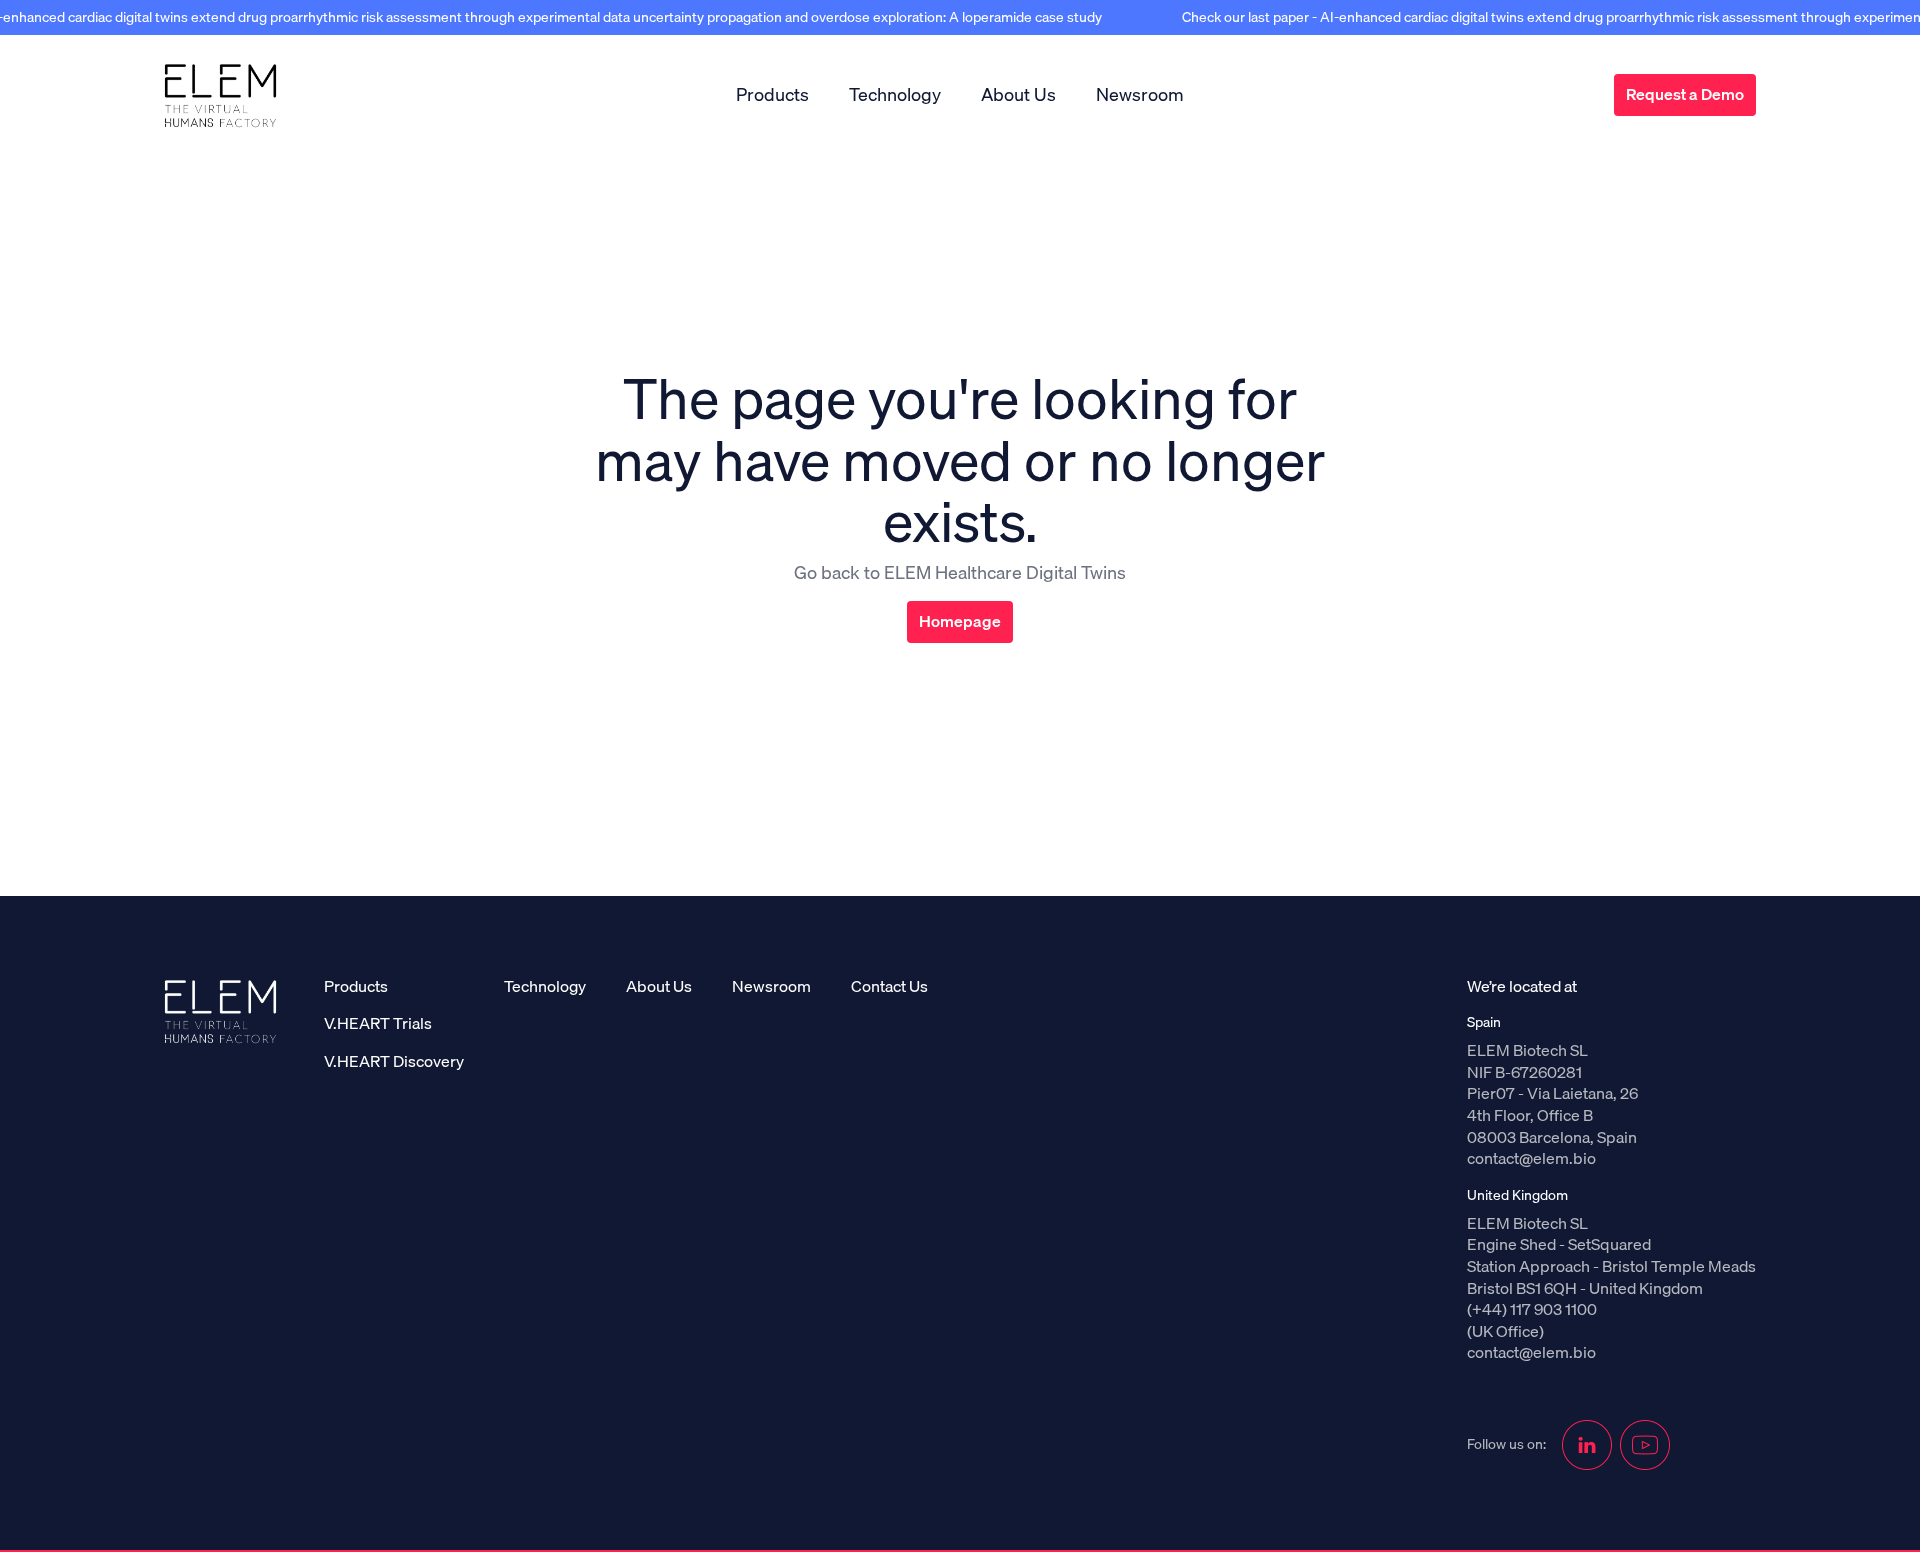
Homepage (960, 621)
